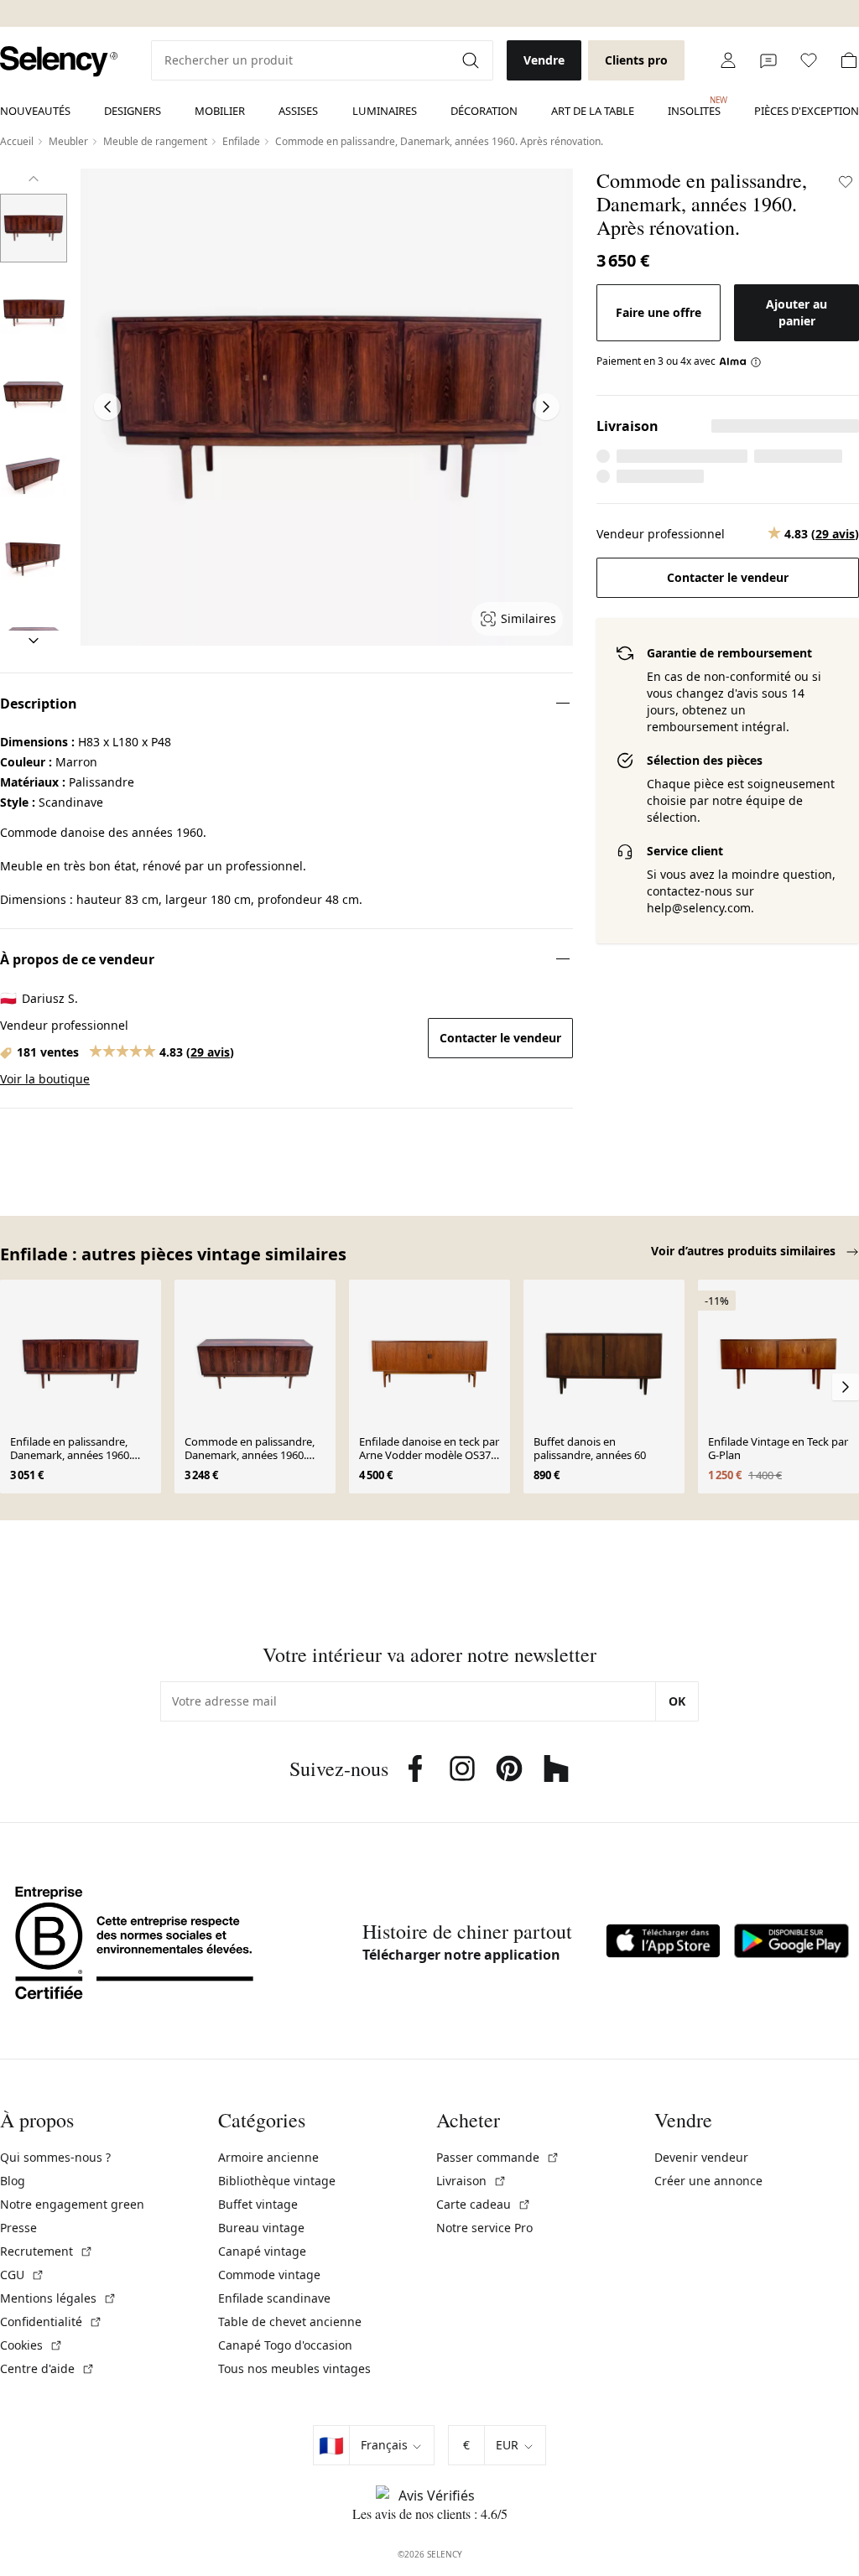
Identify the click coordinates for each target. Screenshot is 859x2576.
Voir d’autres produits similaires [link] (745, 1251)
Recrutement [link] (47, 2251)
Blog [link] (13, 2181)
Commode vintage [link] (269, 2275)
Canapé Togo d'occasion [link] (285, 2345)
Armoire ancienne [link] (268, 2157)
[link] (59, 62)
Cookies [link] (31, 2345)
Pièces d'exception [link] (807, 111)
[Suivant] (34, 641)
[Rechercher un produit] (472, 60)
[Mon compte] (728, 60)
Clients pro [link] (636, 60)
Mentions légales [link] (58, 2298)
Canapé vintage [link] (262, 2251)
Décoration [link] (484, 111)
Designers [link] (133, 111)
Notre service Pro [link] (484, 2228)
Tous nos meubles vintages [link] (294, 2368)
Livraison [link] (471, 2181)
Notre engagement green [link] (72, 2204)
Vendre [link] (544, 60)
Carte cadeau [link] (484, 2204)
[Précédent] (34, 179)
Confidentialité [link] (51, 2322)
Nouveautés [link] (35, 111)
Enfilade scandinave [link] (274, 2298)
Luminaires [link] (385, 111)
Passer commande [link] (498, 2157)
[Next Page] (546, 407)
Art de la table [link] (593, 111)
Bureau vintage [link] (261, 2228)
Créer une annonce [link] (708, 2181)
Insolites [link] (694, 106)
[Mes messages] (768, 60)
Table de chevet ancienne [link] (290, 2322)
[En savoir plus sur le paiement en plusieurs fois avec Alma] (740, 361)
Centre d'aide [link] (47, 2368)
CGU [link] (22, 2275)
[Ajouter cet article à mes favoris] (846, 182)
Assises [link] (298, 111)
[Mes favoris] (809, 60)
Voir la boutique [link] (45, 1079)
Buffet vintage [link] (258, 2204)
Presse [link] (18, 2228)
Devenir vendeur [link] (701, 2157)
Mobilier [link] (220, 111)
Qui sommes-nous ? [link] (55, 2157)
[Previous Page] (107, 407)
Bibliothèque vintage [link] (277, 2181)
